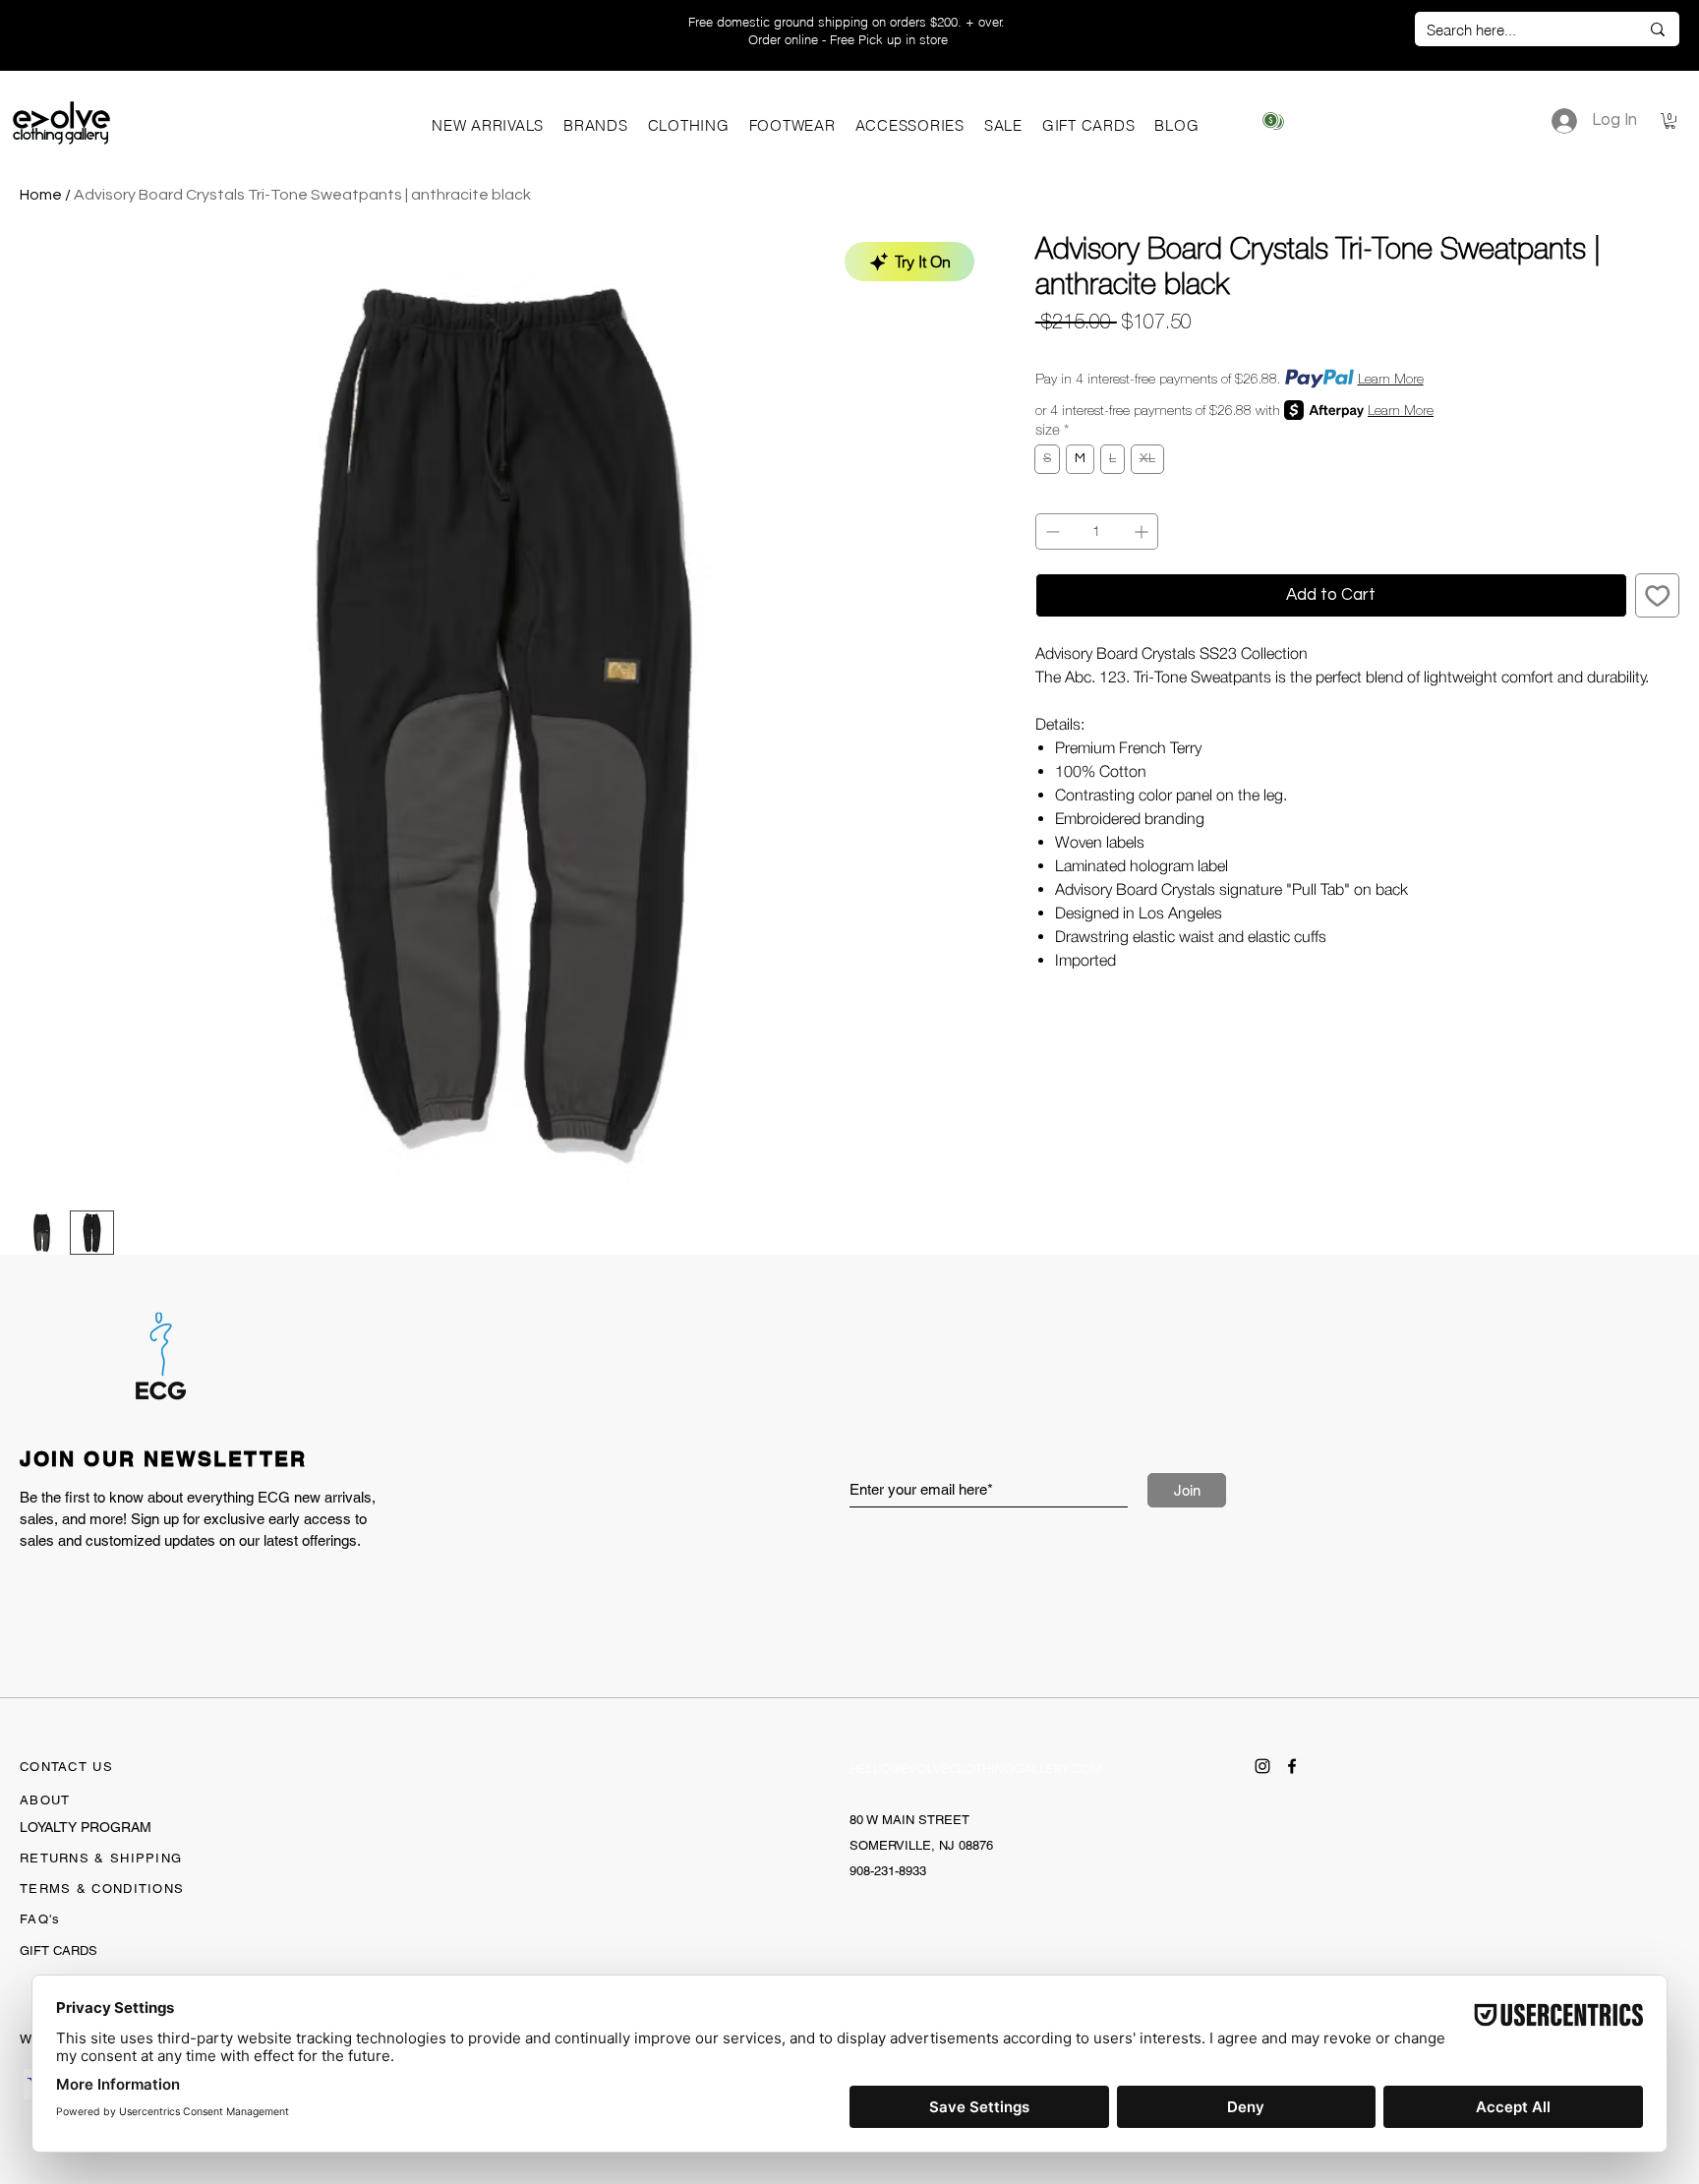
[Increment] (1143, 531)
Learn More (1391, 379)
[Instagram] (1262, 1766)
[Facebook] (1292, 1766)
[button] (596, 125)
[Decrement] (1051, 531)
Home (41, 195)
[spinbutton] (1097, 531)
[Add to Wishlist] (1658, 596)
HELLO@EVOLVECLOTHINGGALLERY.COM (976, 1769)
